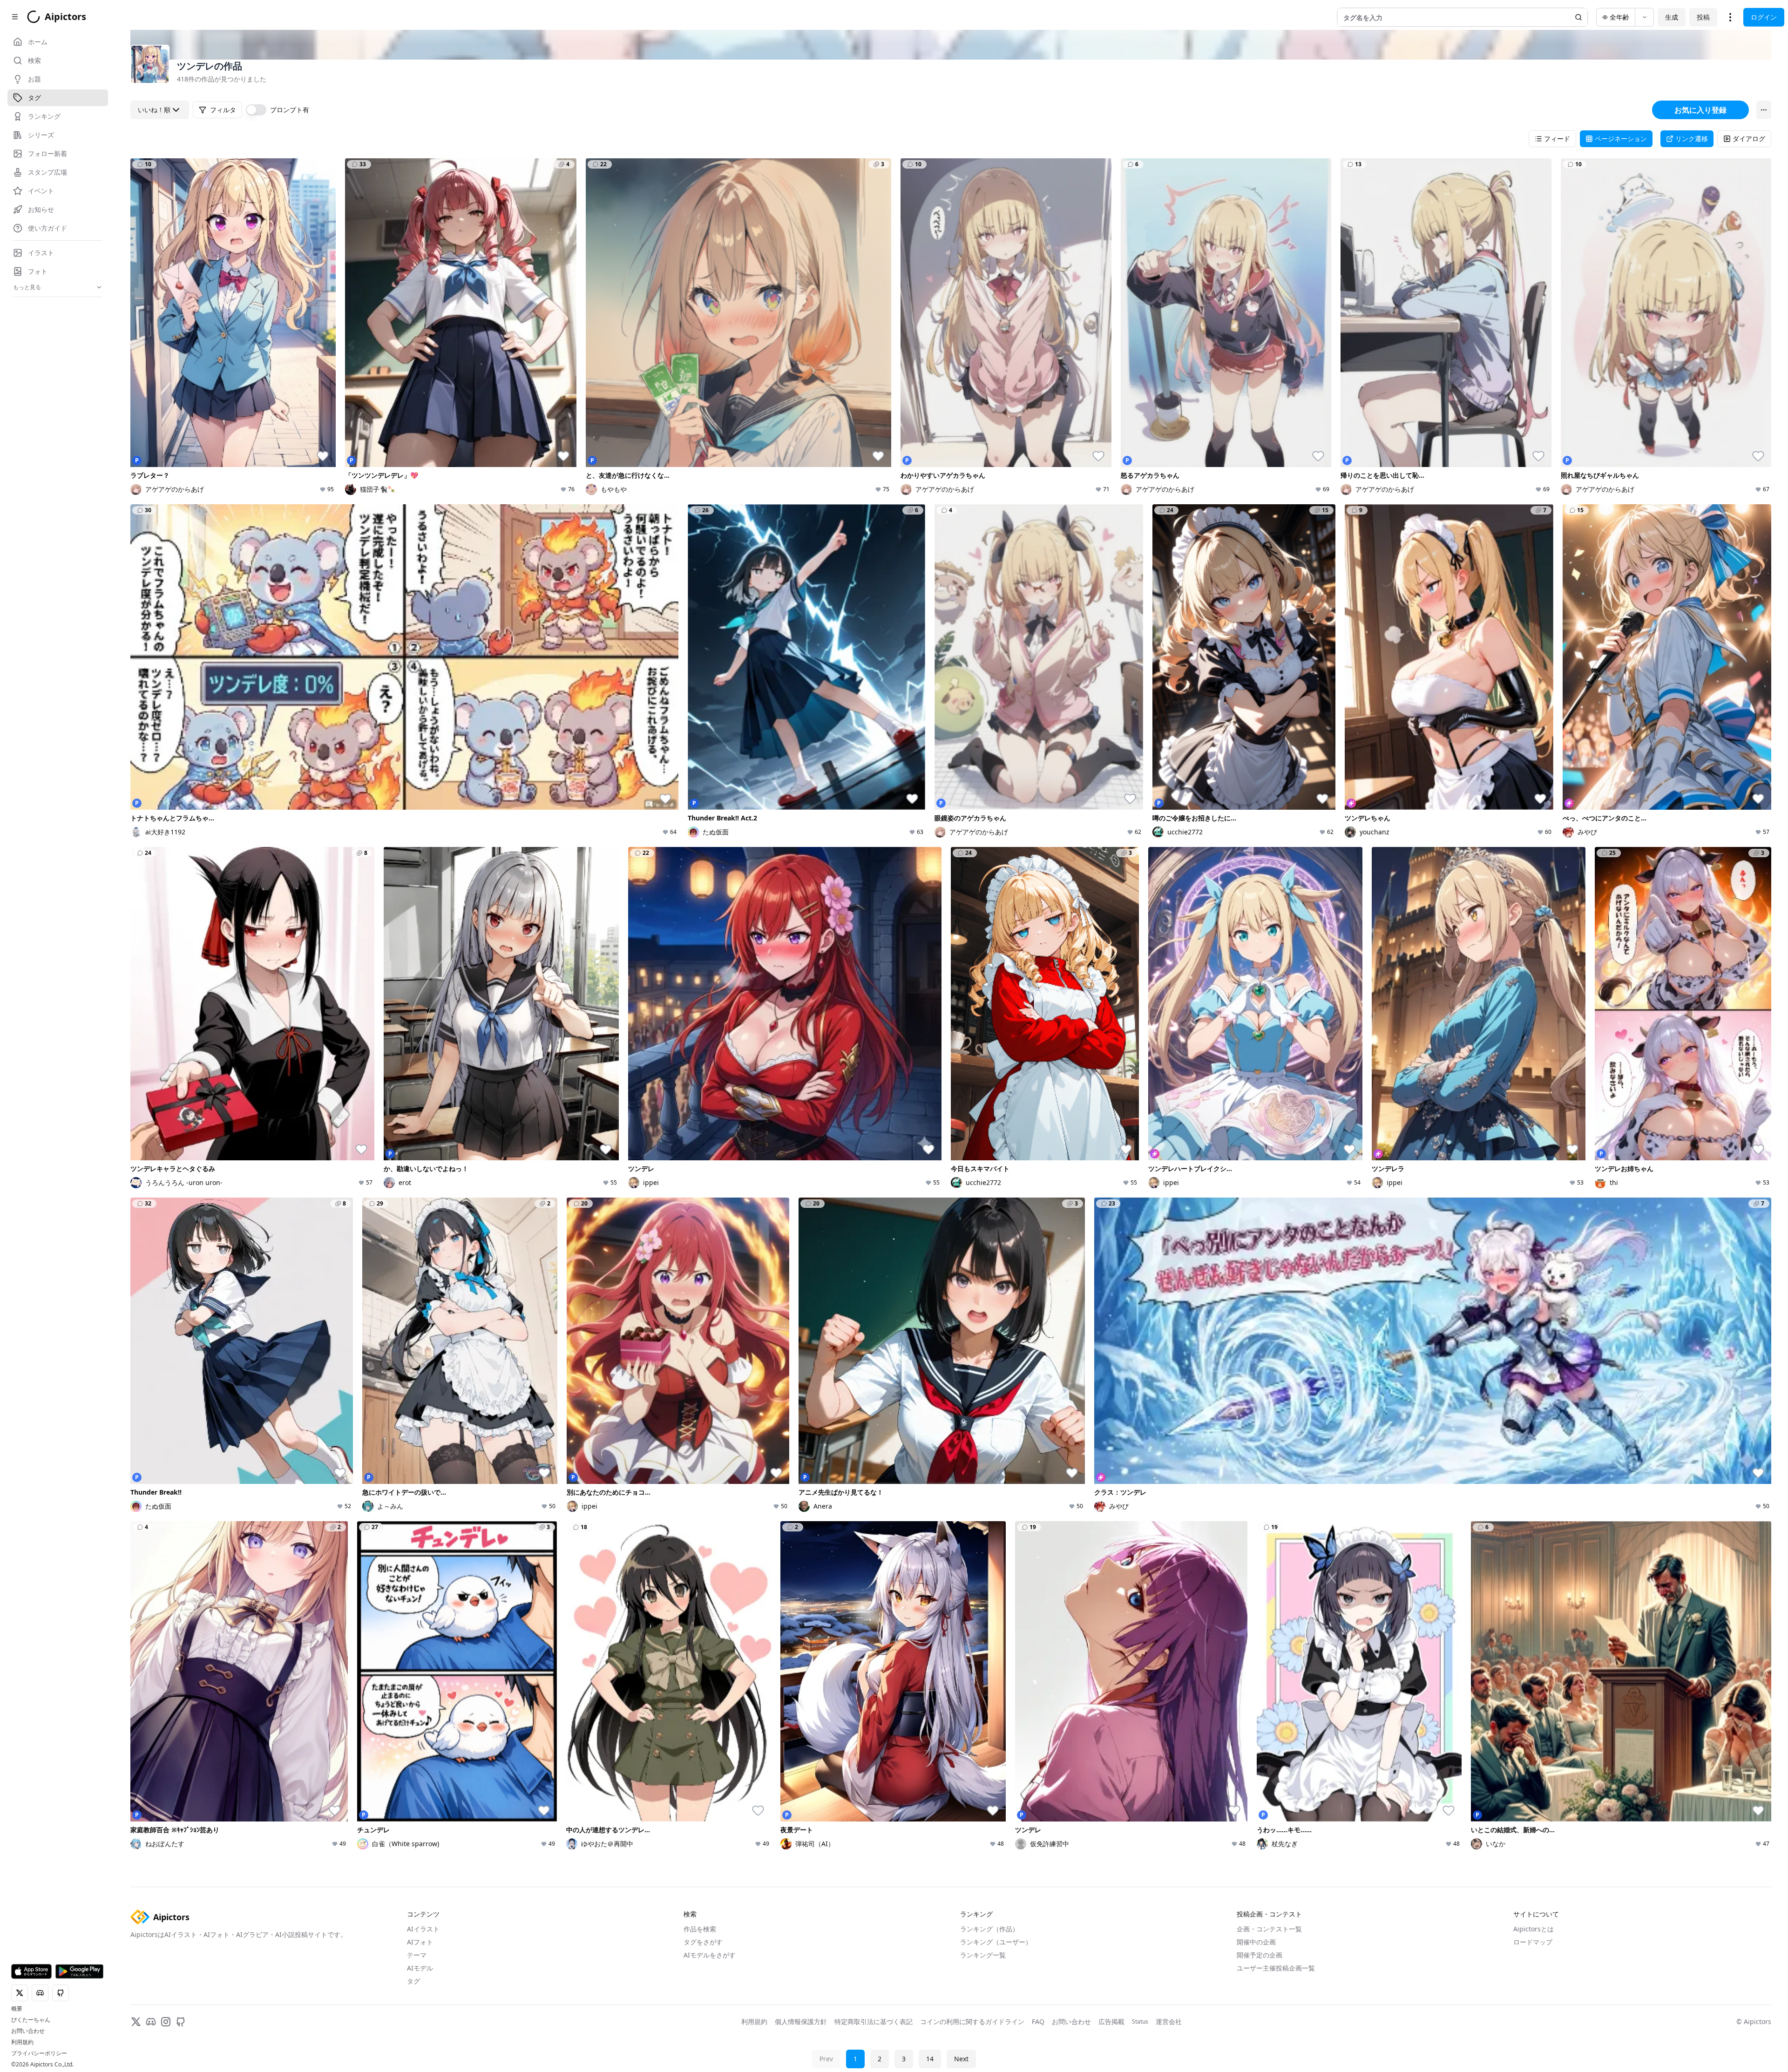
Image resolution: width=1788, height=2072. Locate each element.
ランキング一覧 (983, 1955)
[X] (136, 2022)
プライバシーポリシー (39, 2053)
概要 (17, 2009)
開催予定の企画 (1260, 1955)
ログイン (1764, 17)
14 (930, 2059)
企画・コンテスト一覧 (1269, 1929)
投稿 (1703, 17)
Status (1140, 2022)
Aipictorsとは (1534, 1929)
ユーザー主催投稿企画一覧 (1276, 1968)
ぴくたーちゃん (31, 2020)
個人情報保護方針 (801, 2021)
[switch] (256, 110)
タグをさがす (703, 1942)
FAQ (1038, 2021)
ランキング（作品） (989, 1929)
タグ (413, 1981)
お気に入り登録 (1700, 110)
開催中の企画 (1256, 1942)
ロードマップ (1533, 1942)
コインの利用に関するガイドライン (972, 2021)
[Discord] (151, 2022)
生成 (1672, 17)
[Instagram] (166, 2022)
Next (961, 2059)
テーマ (417, 1955)
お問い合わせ (28, 2031)
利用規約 (22, 2042)
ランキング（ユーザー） (996, 1942)
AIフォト (420, 1942)
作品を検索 (700, 1929)
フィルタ (223, 110)
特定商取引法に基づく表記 (874, 2021)
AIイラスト (423, 1929)
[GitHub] (181, 2022)
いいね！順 (154, 110)
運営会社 (1169, 2021)
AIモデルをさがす (710, 1955)
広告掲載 (1111, 2021)
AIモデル (420, 1968)
